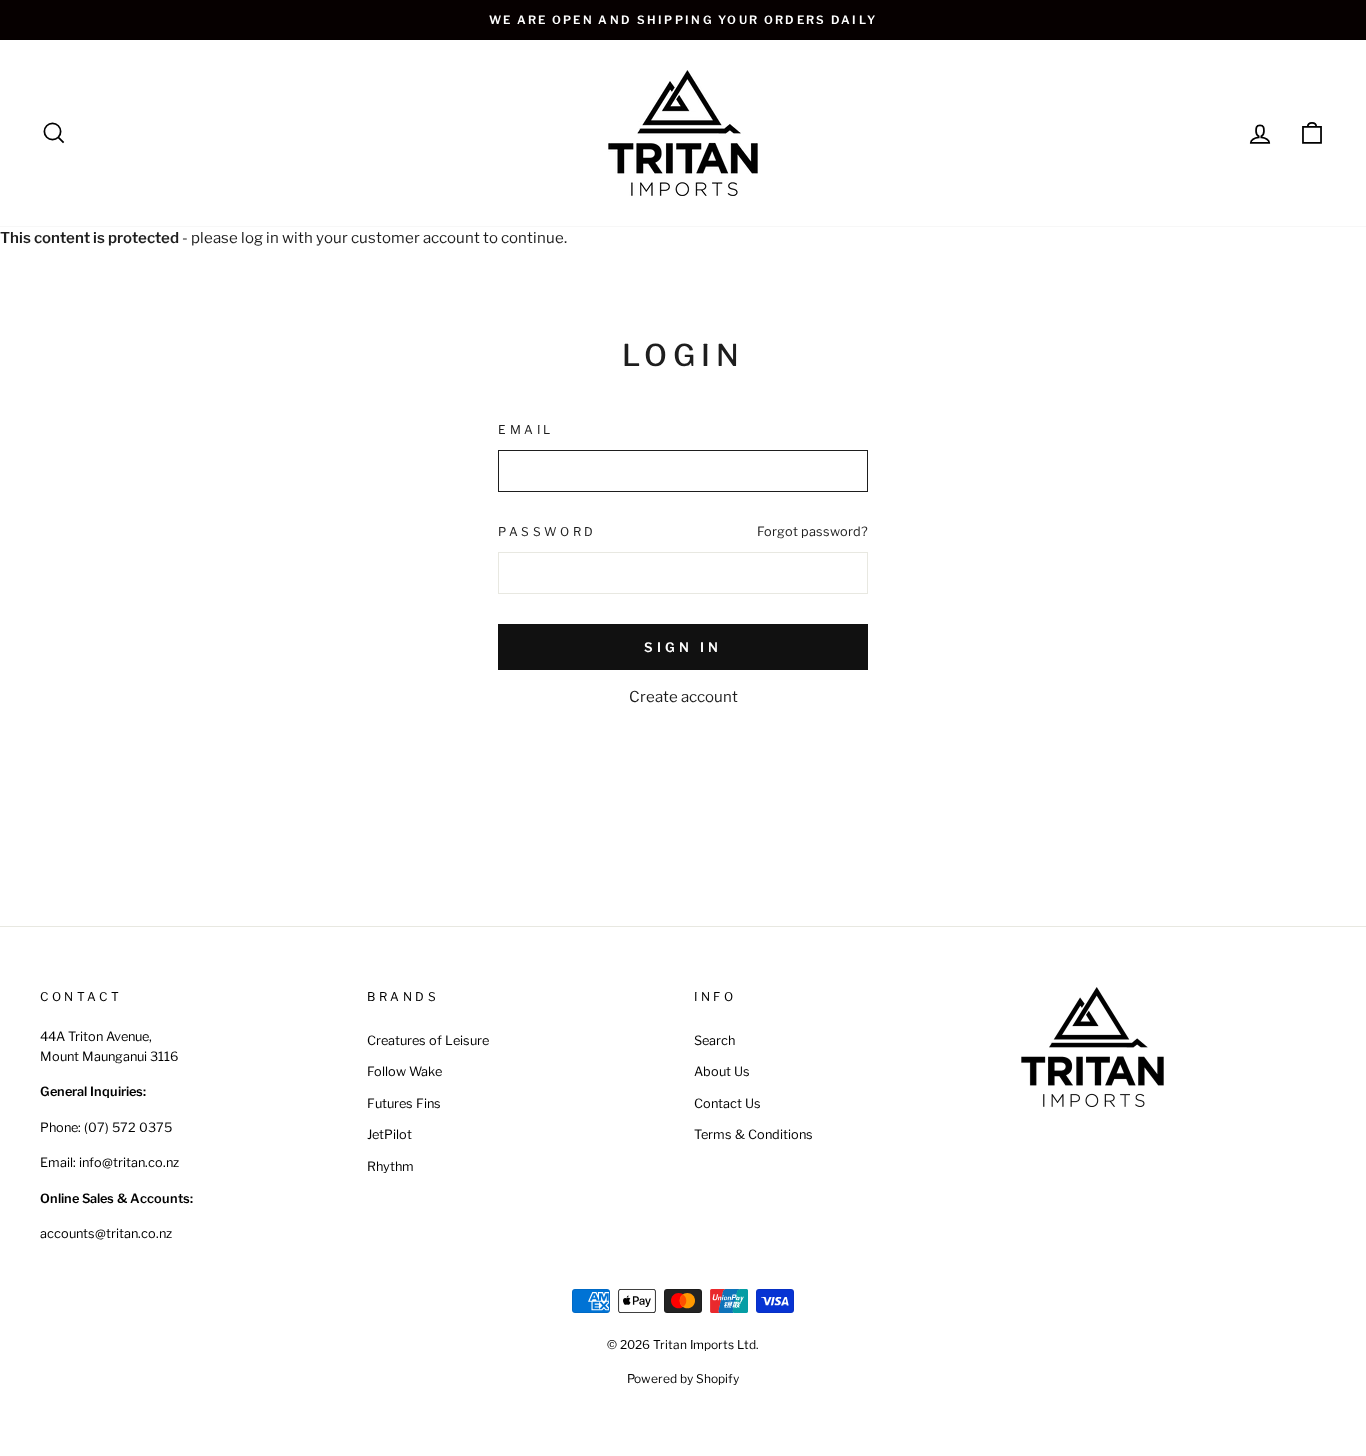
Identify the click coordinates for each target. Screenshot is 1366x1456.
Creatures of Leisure (428, 1040)
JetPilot (389, 1134)
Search (714, 1040)
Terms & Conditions (753, 1134)
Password (547, 531)
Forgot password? (812, 531)
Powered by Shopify (683, 1378)
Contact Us (727, 1103)
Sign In (682, 647)
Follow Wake (404, 1071)
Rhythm (390, 1166)
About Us (722, 1071)
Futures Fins (404, 1103)
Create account (683, 697)
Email (526, 429)
